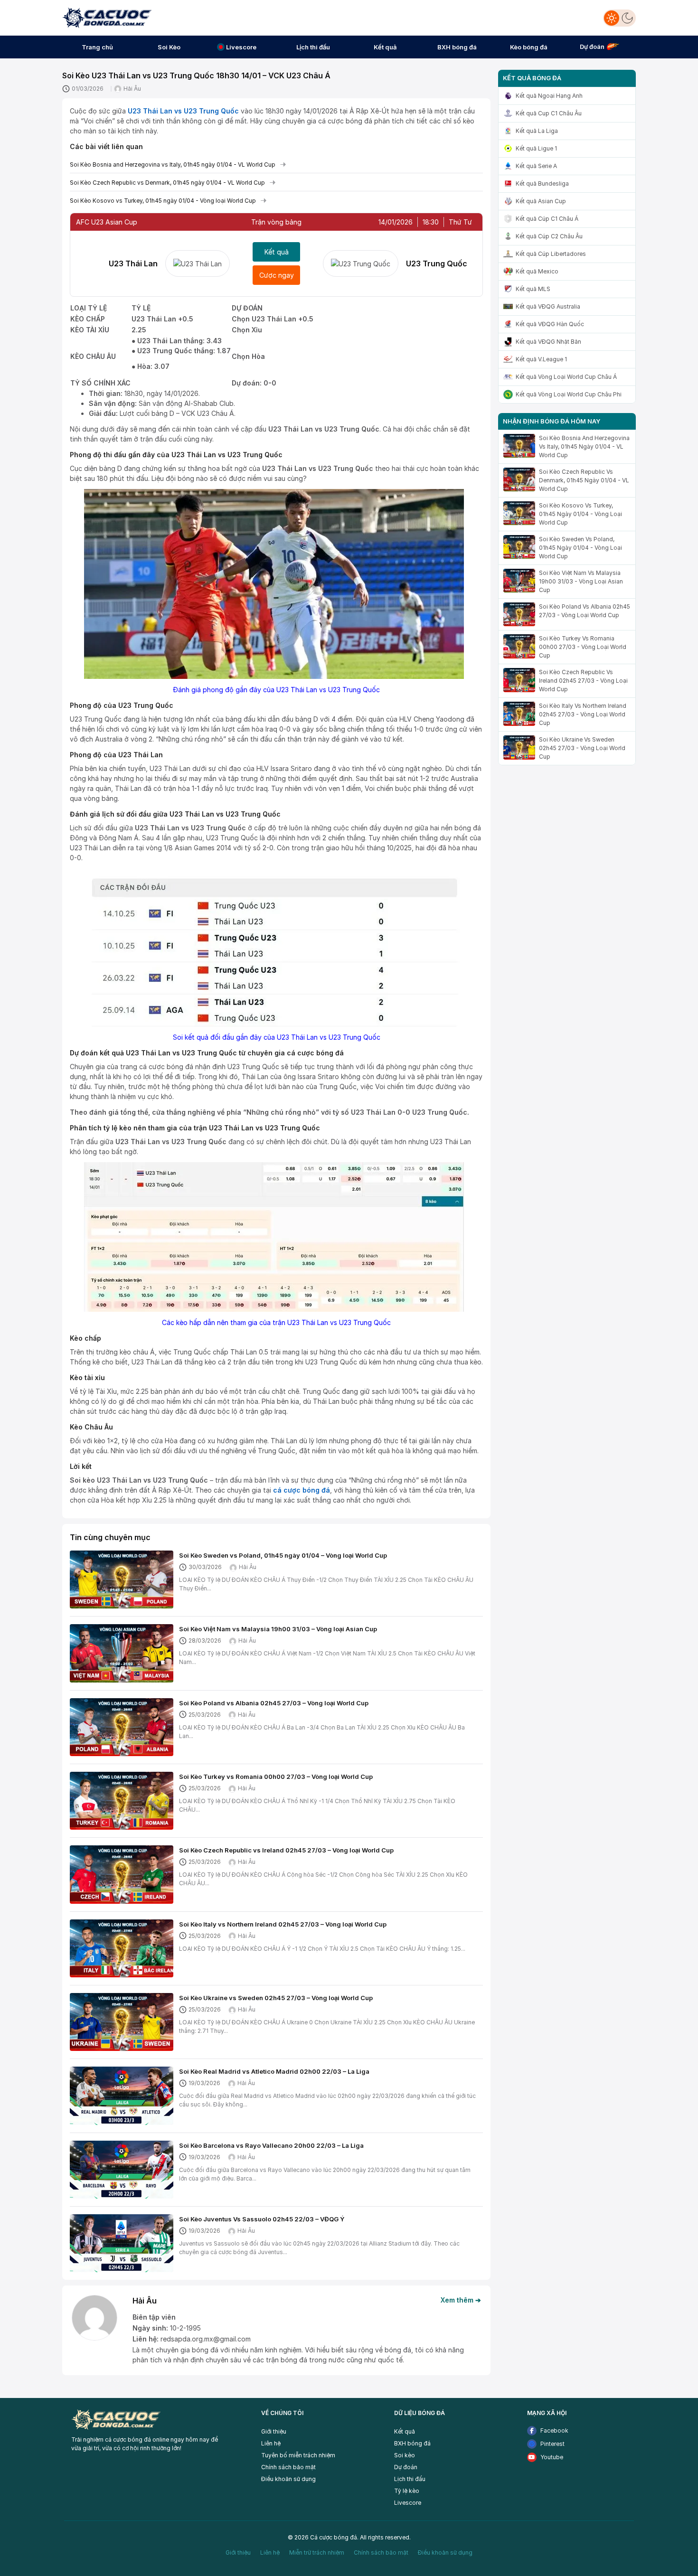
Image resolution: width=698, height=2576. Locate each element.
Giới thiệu (274, 2431)
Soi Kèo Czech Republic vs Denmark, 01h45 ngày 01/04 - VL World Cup (167, 183)
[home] (107, 17)
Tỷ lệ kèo (407, 2491)
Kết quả (277, 252)
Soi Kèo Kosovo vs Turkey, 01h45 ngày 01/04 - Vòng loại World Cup (163, 201)
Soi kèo (405, 2455)
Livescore (408, 2503)
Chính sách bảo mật (288, 2467)
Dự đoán (406, 2467)
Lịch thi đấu (410, 2479)
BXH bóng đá (412, 2443)
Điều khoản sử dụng (288, 2479)
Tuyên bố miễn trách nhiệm (298, 2455)
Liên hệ (271, 2443)
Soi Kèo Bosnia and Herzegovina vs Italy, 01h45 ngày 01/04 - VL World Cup (173, 165)
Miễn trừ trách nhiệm (317, 2552)
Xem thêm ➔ (461, 2300)
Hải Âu (132, 89)
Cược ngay (277, 275)
